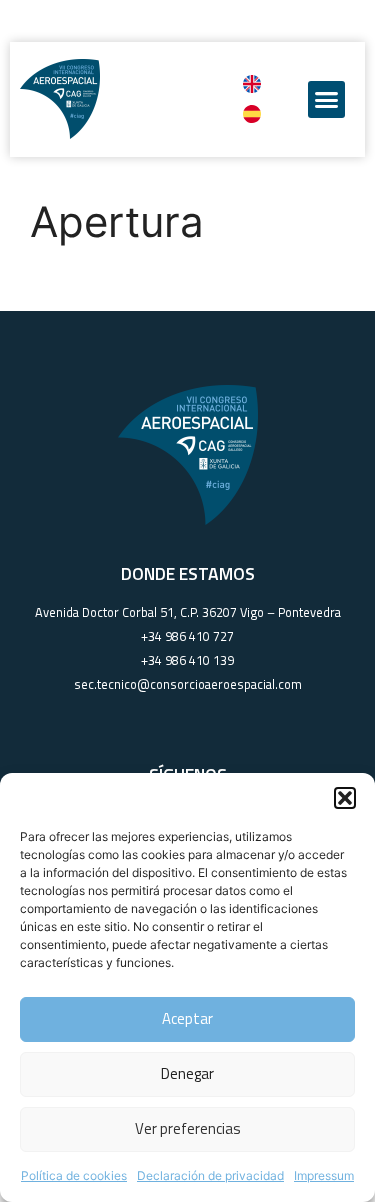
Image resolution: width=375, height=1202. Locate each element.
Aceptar (187, 1018)
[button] (345, 798)
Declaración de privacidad (210, 1175)
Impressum (324, 1175)
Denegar (187, 1073)
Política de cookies (74, 1175)
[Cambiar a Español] (252, 113)
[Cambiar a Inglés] (252, 84)
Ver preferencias (188, 1128)
